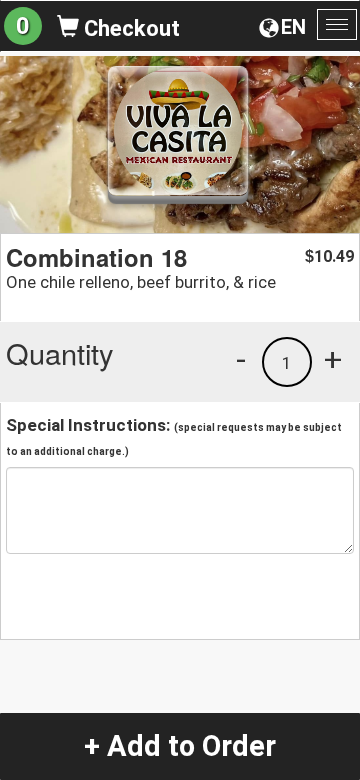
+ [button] (333, 359)
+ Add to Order (180, 746)
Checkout (129, 28)
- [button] (241, 359)
